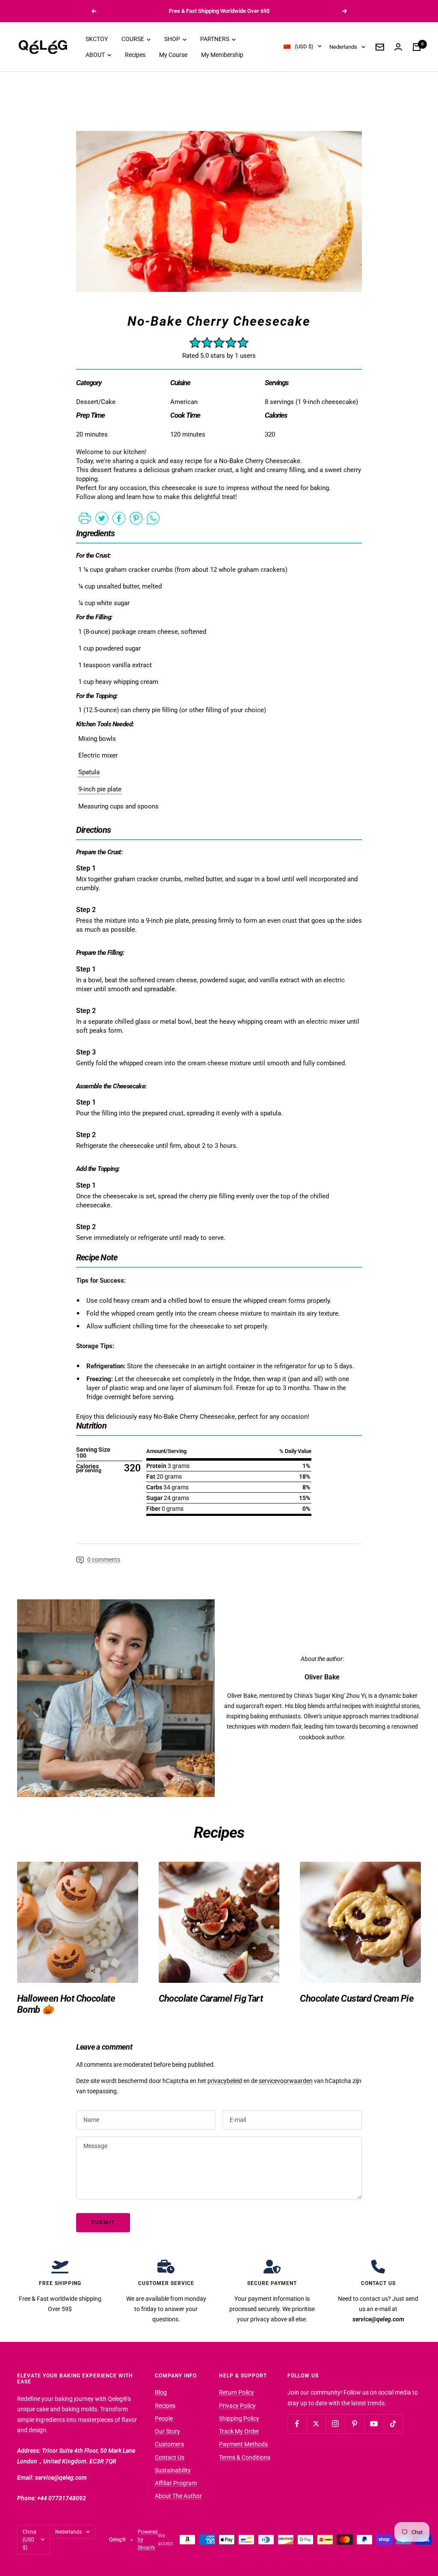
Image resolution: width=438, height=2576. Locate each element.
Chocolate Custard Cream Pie (357, 1998)
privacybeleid (225, 2081)
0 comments (104, 1560)
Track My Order (239, 2431)
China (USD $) (30, 2540)
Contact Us (170, 2457)
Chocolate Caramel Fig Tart (211, 1998)
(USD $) (304, 46)
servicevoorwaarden (286, 2081)
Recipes (135, 55)
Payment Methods (243, 2444)
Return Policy (237, 2392)
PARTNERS (215, 39)
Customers (169, 2444)
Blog (161, 2392)
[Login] (398, 47)
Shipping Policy (239, 2419)
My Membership (222, 55)
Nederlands (343, 47)
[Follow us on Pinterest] (355, 2424)
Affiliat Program (176, 2483)
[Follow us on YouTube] (374, 2424)
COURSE (133, 39)
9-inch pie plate (100, 789)
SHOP (173, 39)
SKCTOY (97, 39)
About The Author (178, 2496)
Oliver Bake (322, 1677)
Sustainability (173, 2470)
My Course (173, 55)
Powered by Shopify (148, 2540)
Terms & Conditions (245, 2457)
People (164, 2419)
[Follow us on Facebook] (297, 2424)
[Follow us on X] (316, 2424)
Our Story (167, 2431)
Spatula (89, 772)
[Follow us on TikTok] (393, 2424)
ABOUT (96, 55)
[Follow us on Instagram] (336, 2424)
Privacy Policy (237, 2406)
